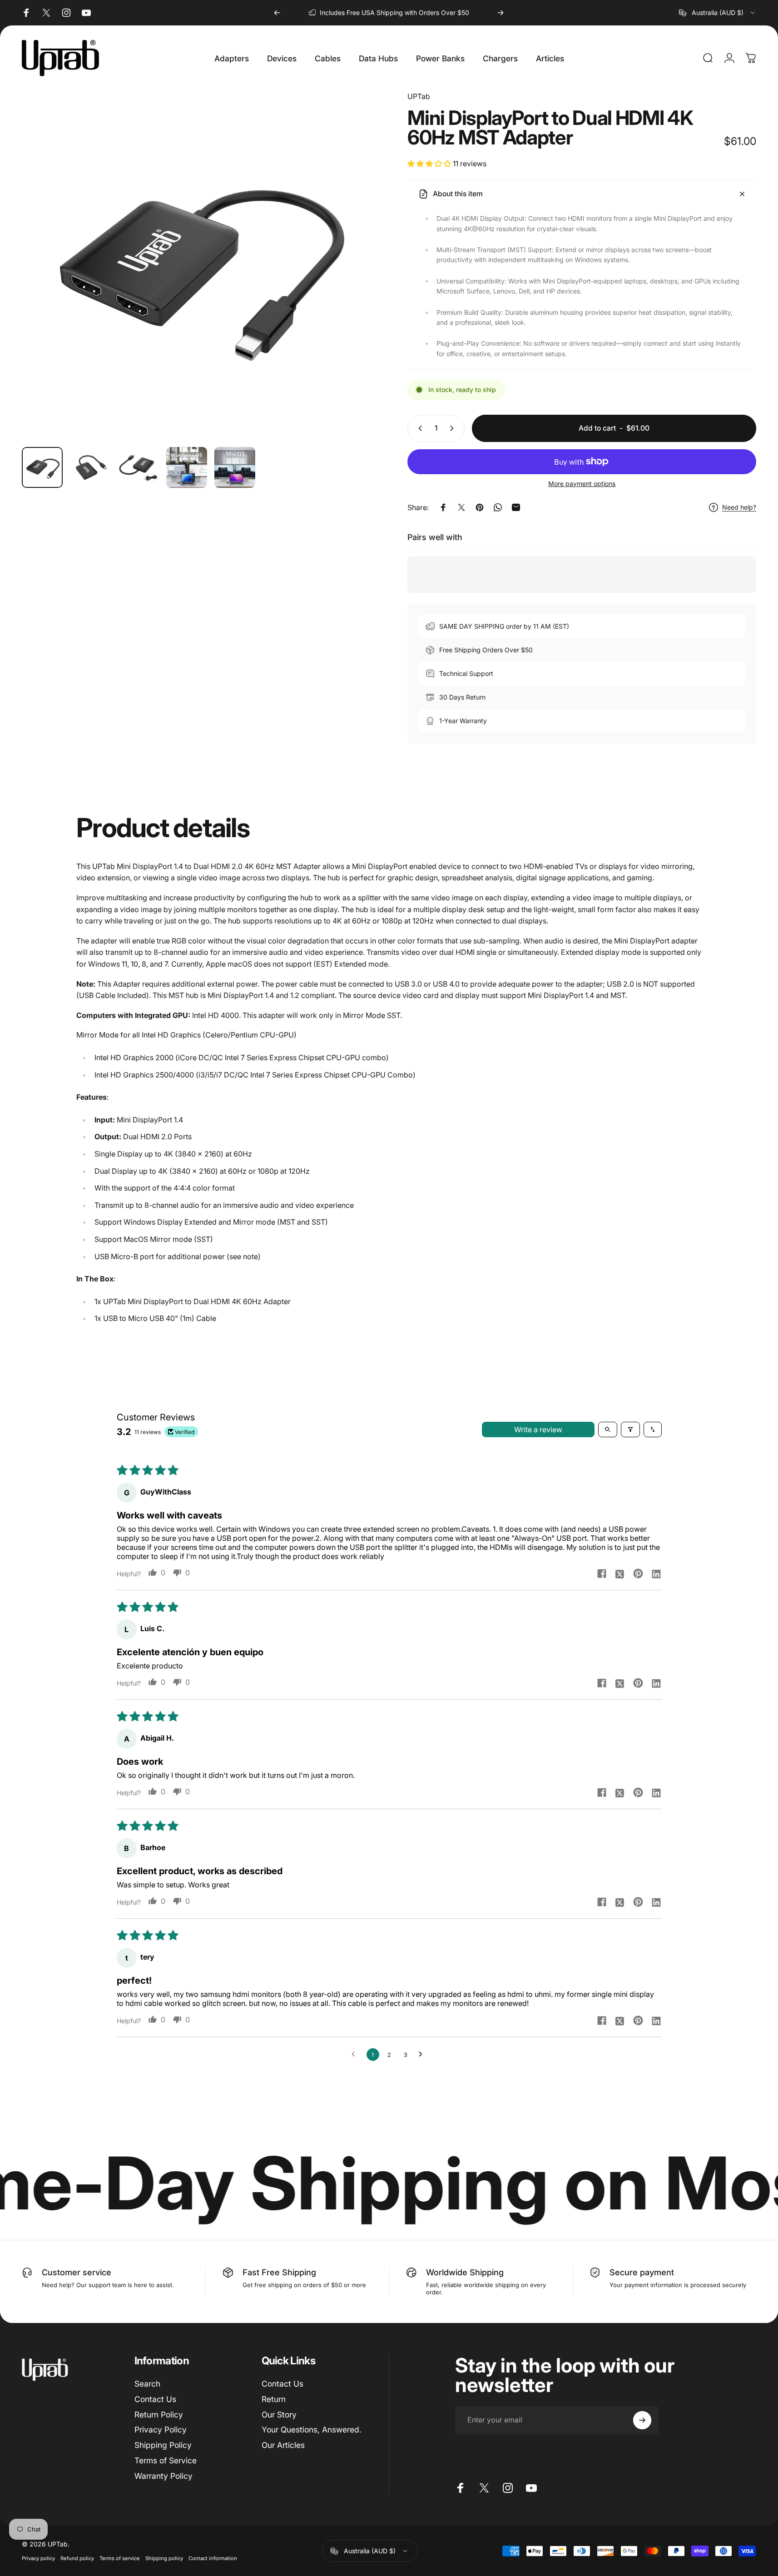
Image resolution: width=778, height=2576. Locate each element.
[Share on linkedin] (656, 1573)
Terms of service (120, 2558)
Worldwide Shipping (465, 2272)
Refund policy (77, 2558)
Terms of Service (166, 2460)
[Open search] (608, 1429)
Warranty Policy (164, 2475)
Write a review (538, 1429)
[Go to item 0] (42, 467)
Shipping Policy (163, 2445)
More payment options (582, 484)
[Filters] (630, 1429)
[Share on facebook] (602, 1573)
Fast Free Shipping (279, 2272)
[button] (430, 164)
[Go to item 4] (187, 467)
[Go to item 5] (235, 467)
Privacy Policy (161, 2430)
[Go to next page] (423, 2055)
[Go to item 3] (139, 467)
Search (147, 2384)
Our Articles (283, 2445)
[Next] (500, 13)
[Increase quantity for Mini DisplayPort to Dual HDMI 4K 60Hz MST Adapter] (454, 428)
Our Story (279, 2414)
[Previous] (277, 13)
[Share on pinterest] (638, 1573)
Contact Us (155, 2399)
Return (274, 2399)
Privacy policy (38, 2558)
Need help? (739, 507)
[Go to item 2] (90, 467)
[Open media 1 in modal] (196, 265)
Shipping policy (164, 2558)
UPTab (419, 96)
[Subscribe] (642, 2420)
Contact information (213, 2558)
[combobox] (718, 13)
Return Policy (159, 2414)
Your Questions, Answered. (312, 2430)
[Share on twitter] (620, 1573)
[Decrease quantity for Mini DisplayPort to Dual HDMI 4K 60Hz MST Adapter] (418, 428)
